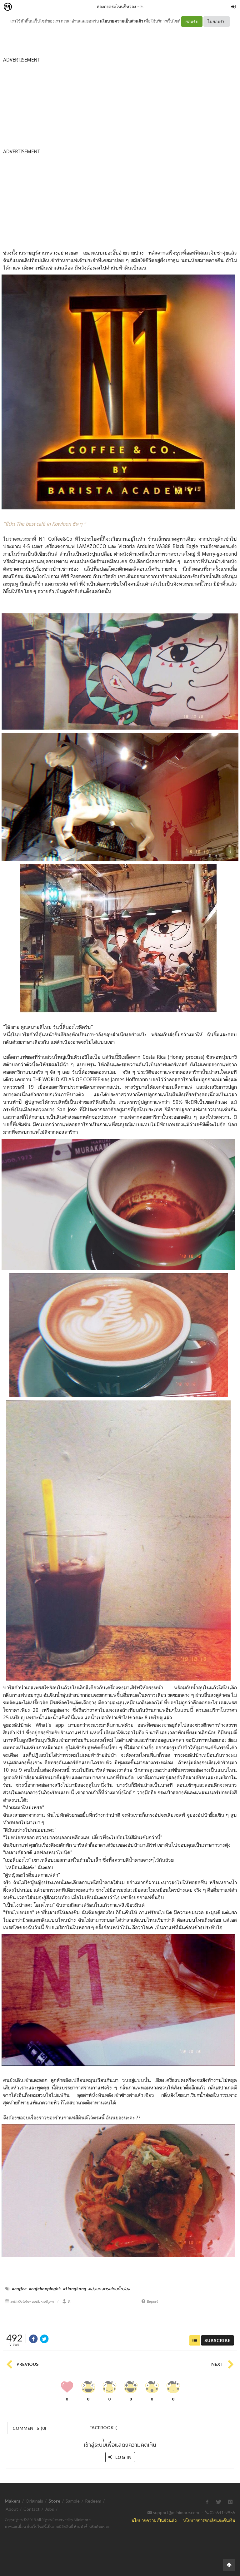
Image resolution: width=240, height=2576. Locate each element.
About (12, 2509)
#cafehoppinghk (45, 2289)
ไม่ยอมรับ (217, 21)
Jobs (50, 2509)
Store (43, 7)
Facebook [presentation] (103, 2429)
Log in (123, 2457)
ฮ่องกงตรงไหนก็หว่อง (117, 6)
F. (142, 6)
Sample (73, 2501)
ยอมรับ (192, 21)
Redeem (93, 2501)
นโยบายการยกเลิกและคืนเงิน (209, 2520)
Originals (34, 2501)
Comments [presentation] (29, 2428)
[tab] (30, 2427)
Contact (32, 2509)
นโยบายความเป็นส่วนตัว (121, 21)
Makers (22, 7)
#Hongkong (75, 2289)
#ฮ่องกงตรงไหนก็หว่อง (109, 2289)
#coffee (19, 2289)
